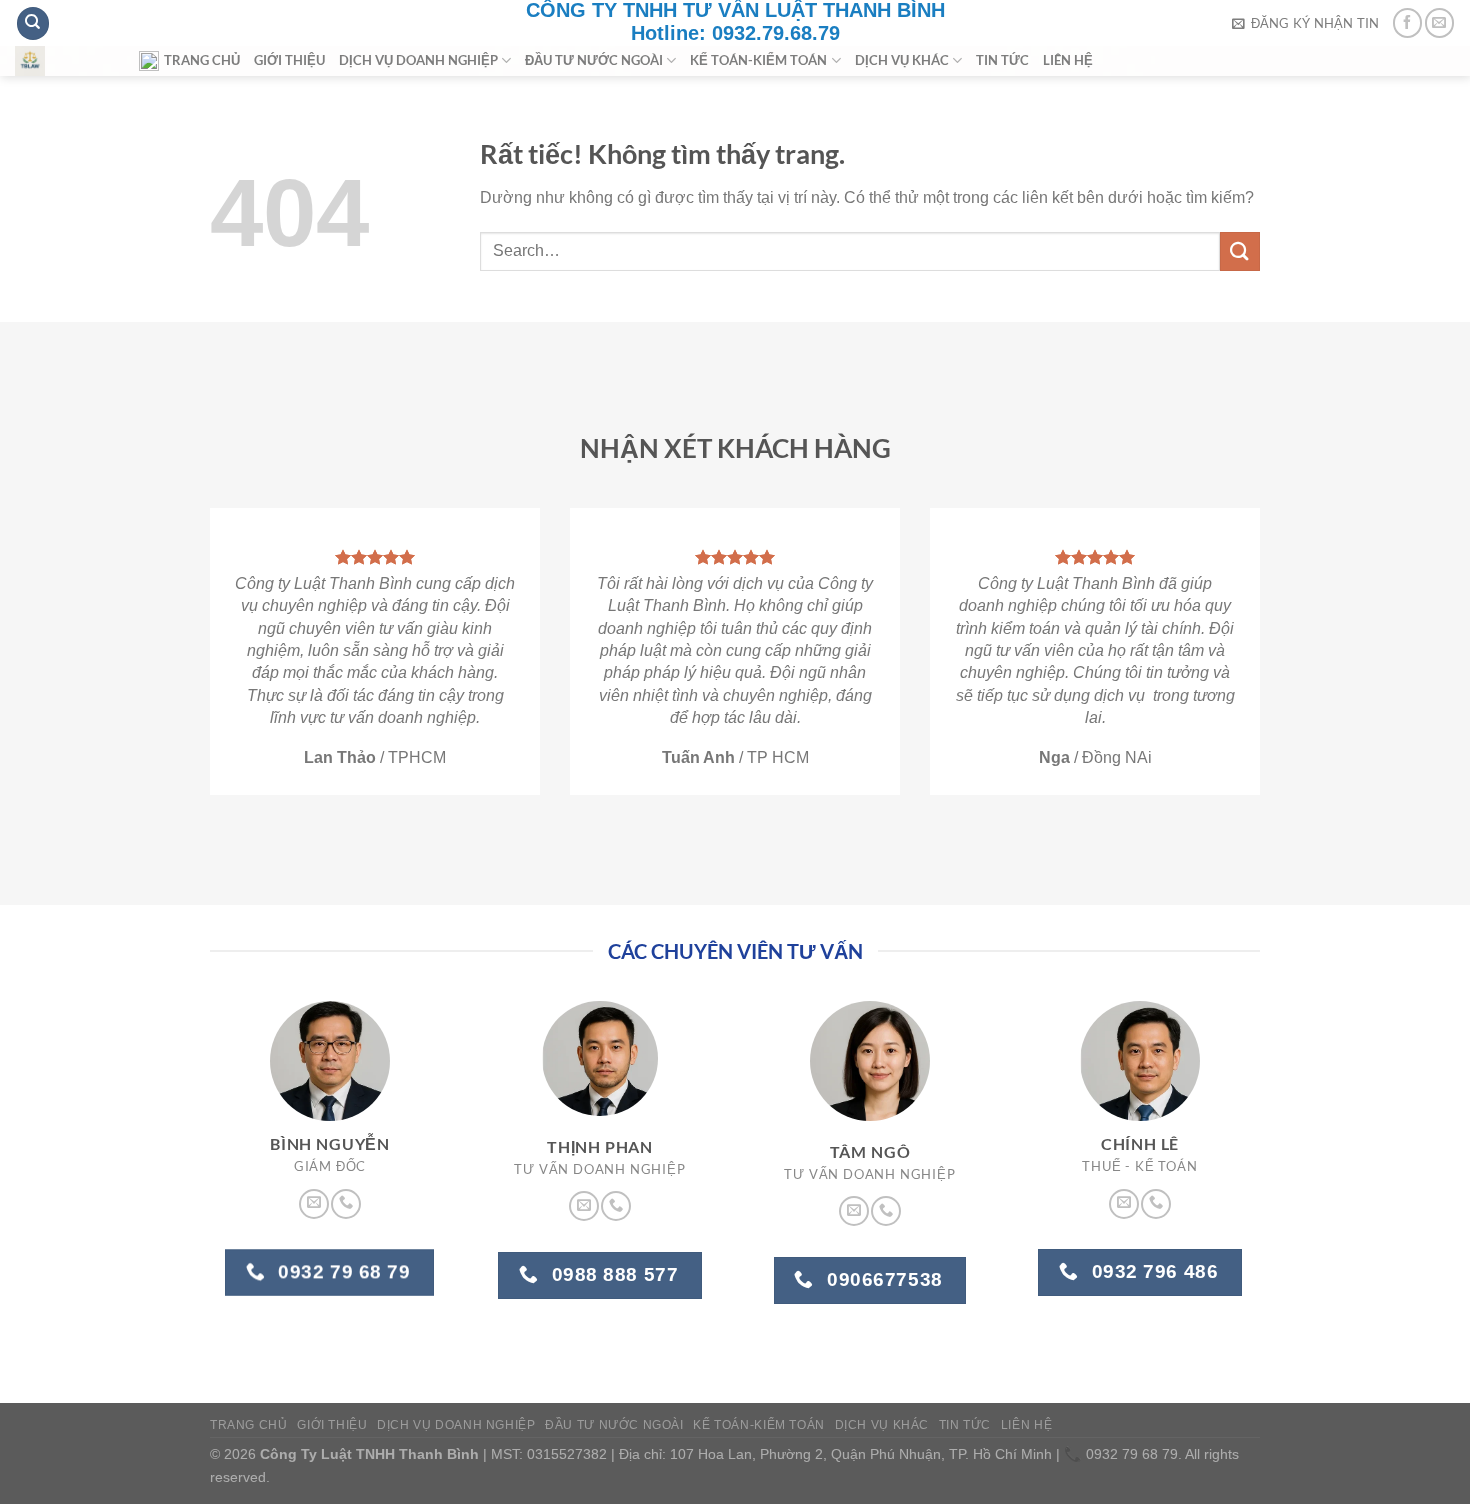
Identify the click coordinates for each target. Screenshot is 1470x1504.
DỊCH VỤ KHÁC (902, 60)
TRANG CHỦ (202, 60)
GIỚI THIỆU (289, 60)
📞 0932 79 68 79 (1121, 1454)
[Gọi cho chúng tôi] (346, 1204)
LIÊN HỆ (1068, 60)
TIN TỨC (1002, 60)
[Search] (33, 23)
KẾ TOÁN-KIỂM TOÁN (758, 60)
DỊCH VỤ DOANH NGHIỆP (418, 60)
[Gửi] (1240, 251)
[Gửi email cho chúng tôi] (1439, 22)
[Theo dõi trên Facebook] (1407, 22)
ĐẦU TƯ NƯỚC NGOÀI (594, 60)
